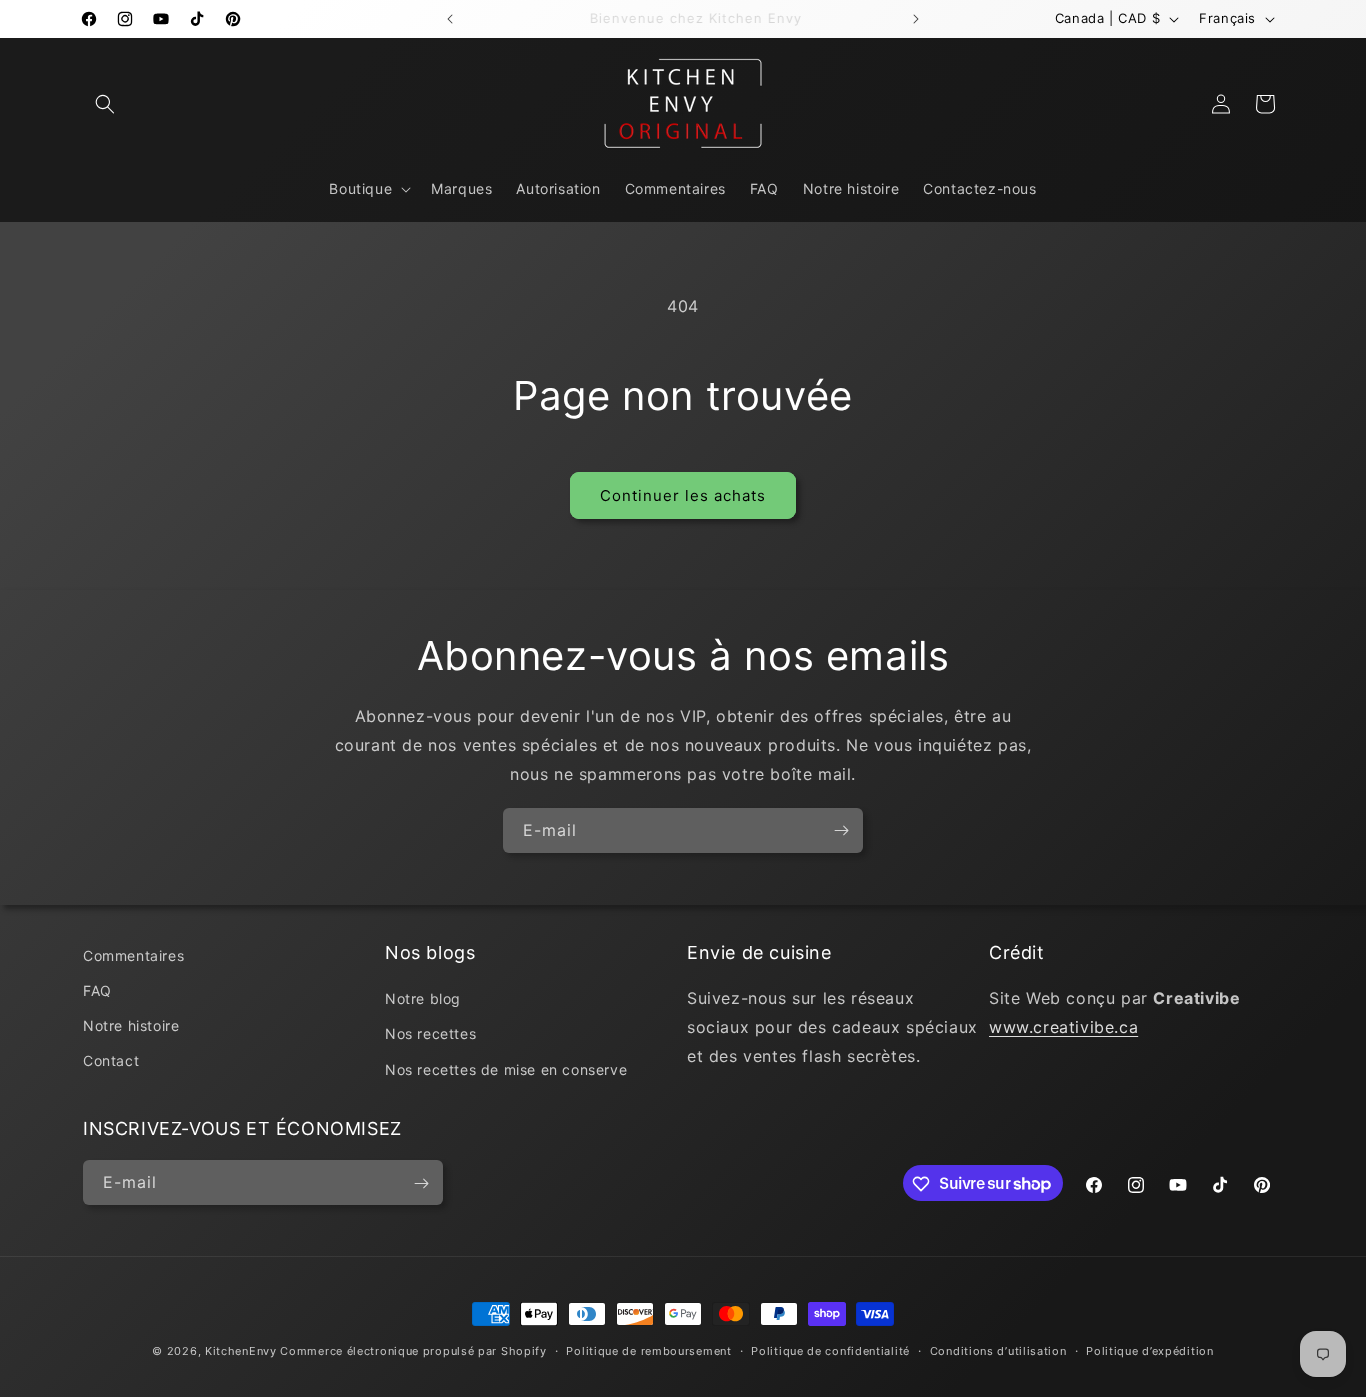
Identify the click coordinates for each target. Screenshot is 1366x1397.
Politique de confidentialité (830, 1350)
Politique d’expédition (1149, 1350)
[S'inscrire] (841, 830)
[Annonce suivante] (916, 19)
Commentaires (133, 955)
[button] (105, 104)
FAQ (97, 990)
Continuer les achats (683, 495)
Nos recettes (430, 1034)
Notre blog (423, 999)
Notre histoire (131, 1026)
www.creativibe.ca (1063, 1027)
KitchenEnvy (241, 1351)
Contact (111, 1061)
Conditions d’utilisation (998, 1350)
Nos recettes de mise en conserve (506, 1069)
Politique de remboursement (648, 1350)
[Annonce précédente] (450, 19)
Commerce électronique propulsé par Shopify (413, 1351)
